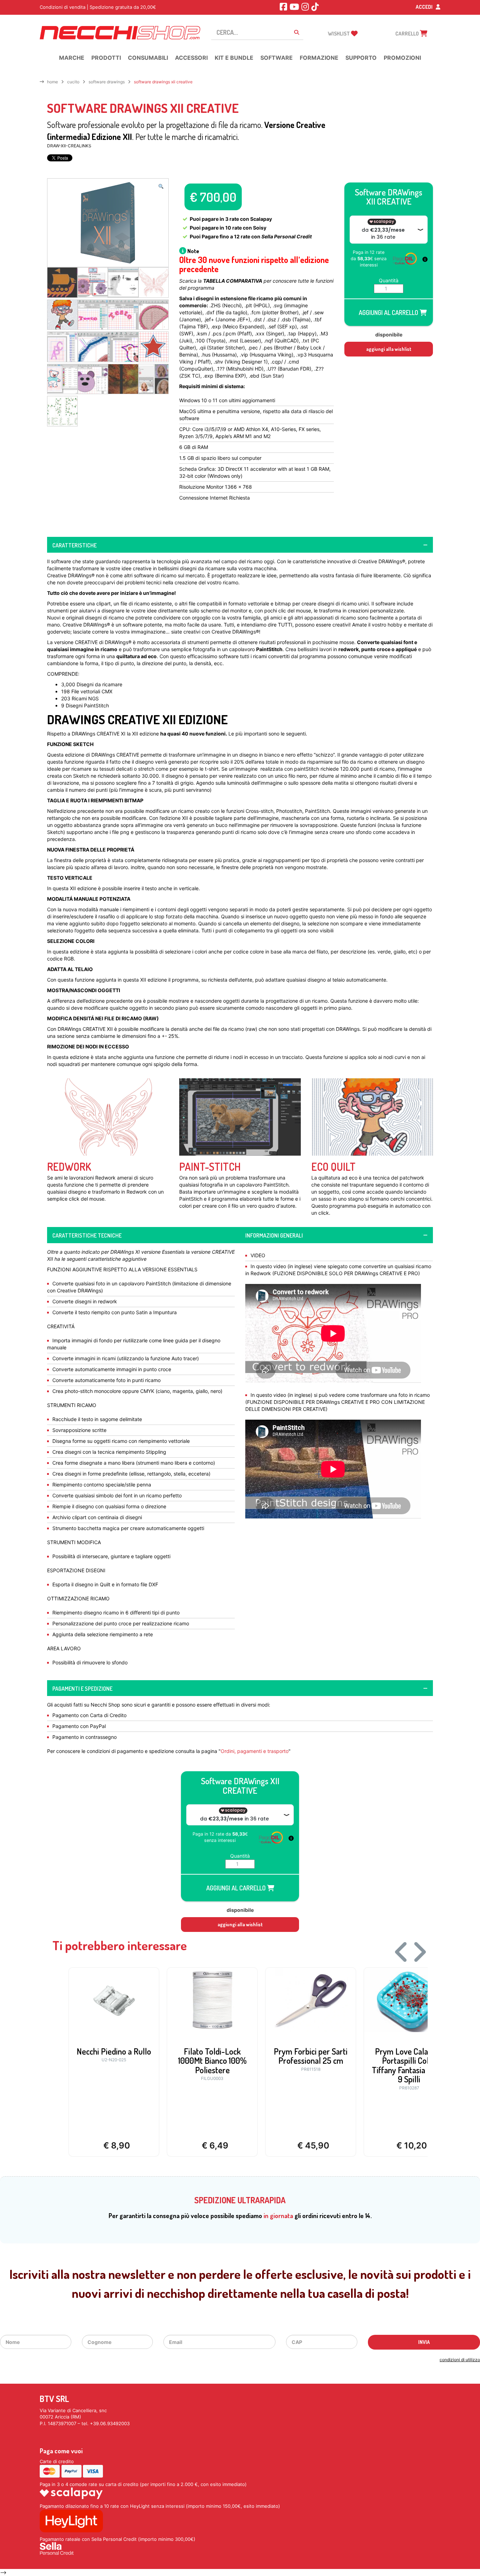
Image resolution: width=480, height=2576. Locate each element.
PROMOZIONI (402, 58)
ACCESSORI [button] (191, 58)
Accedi (425, 7)
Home (53, 82)
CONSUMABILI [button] (148, 58)
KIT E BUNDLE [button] (234, 58)
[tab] (240, 545)
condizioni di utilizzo (460, 2360)
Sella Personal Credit (287, 236)
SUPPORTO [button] (361, 58)
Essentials (173, 1252)
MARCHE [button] (72, 58)
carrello (408, 34)
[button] (161, 187)
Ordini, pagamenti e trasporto (255, 1751)
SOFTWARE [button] (277, 58)
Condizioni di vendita (63, 7)
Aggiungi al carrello (389, 313)
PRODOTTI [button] (106, 58)
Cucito (73, 82)
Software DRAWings (107, 82)
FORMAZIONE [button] (319, 58)
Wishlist (339, 34)
